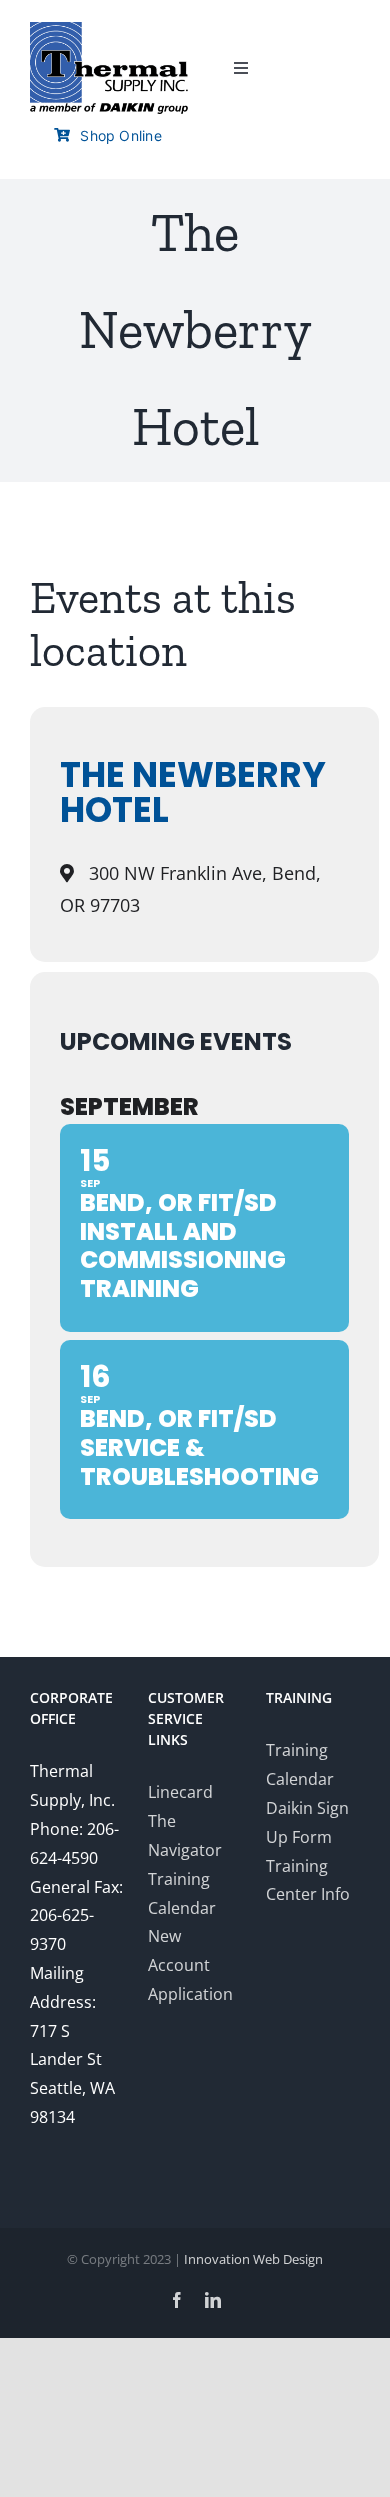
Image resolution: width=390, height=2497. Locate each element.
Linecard (180, 1792)
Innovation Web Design (253, 2259)
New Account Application (190, 1965)
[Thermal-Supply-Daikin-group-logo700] (109, 30)
